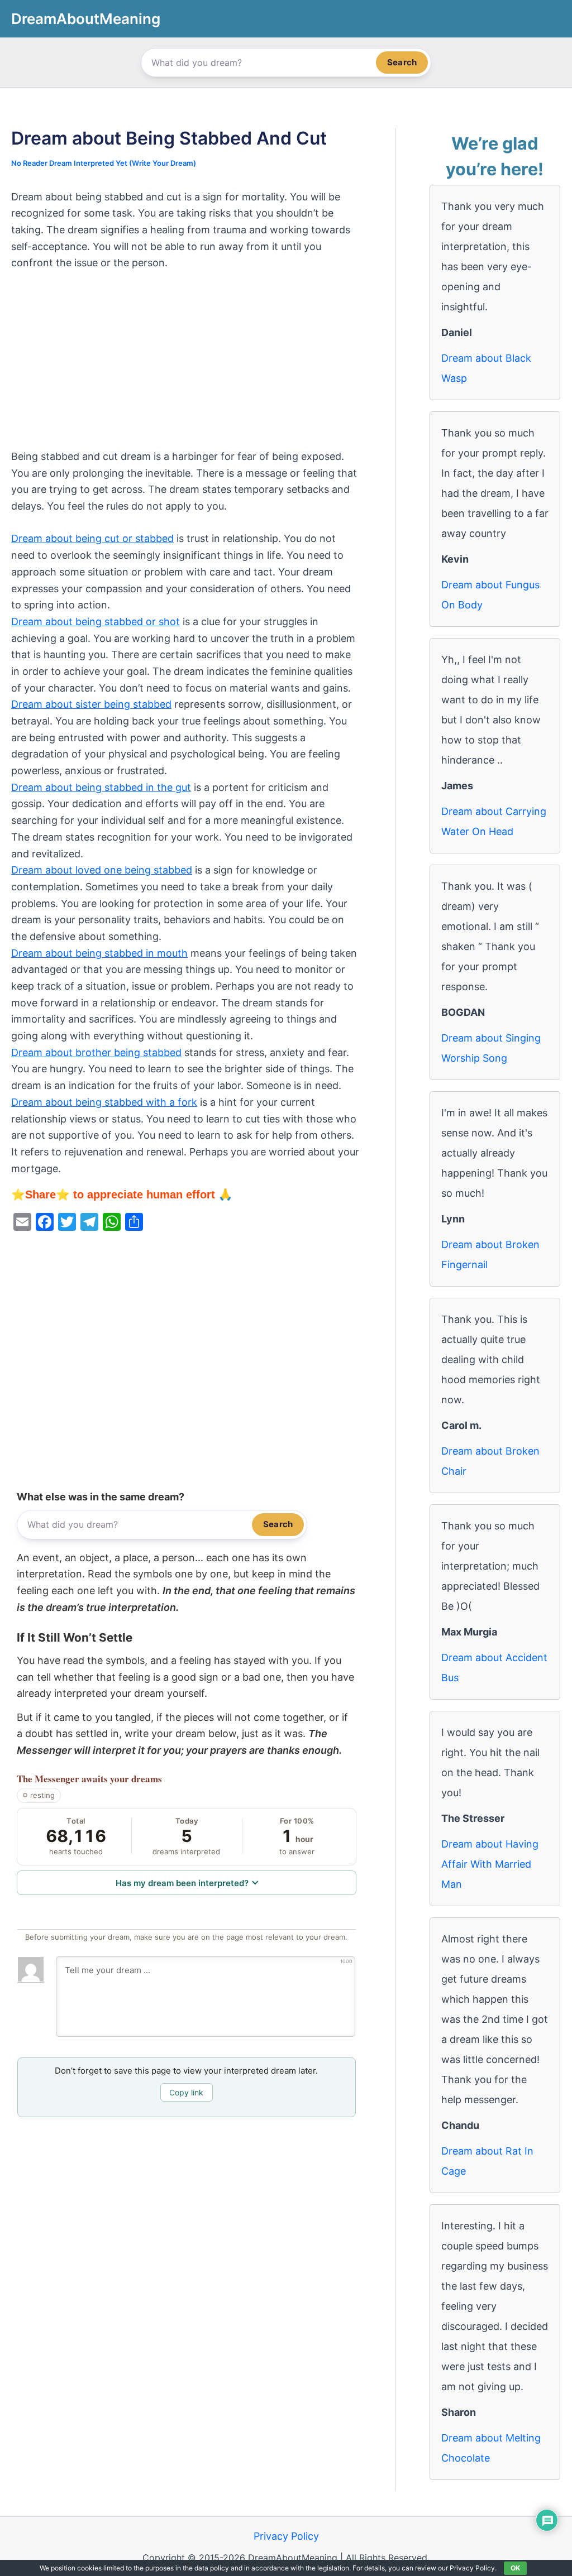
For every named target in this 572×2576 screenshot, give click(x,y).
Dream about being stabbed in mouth (99, 953)
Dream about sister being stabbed (91, 704)
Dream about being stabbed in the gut (101, 787)
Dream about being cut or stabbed (92, 538)
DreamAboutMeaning (86, 19)
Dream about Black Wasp (486, 368)
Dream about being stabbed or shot (96, 622)
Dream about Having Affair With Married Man (490, 1864)
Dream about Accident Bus (494, 1668)
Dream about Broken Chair (490, 1461)
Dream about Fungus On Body (490, 595)
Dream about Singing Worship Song (491, 1048)
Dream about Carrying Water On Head (494, 821)
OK (515, 2568)
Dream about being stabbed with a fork (104, 1102)
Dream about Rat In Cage (487, 2161)
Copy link (186, 2092)
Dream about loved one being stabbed (102, 870)
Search (402, 62)
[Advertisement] (187, 366)
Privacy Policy (286, 2536)
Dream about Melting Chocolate (491, 2448)
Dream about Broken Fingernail (490, 1255)
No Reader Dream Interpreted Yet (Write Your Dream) (104, 163)
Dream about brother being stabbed (96, 1052)
